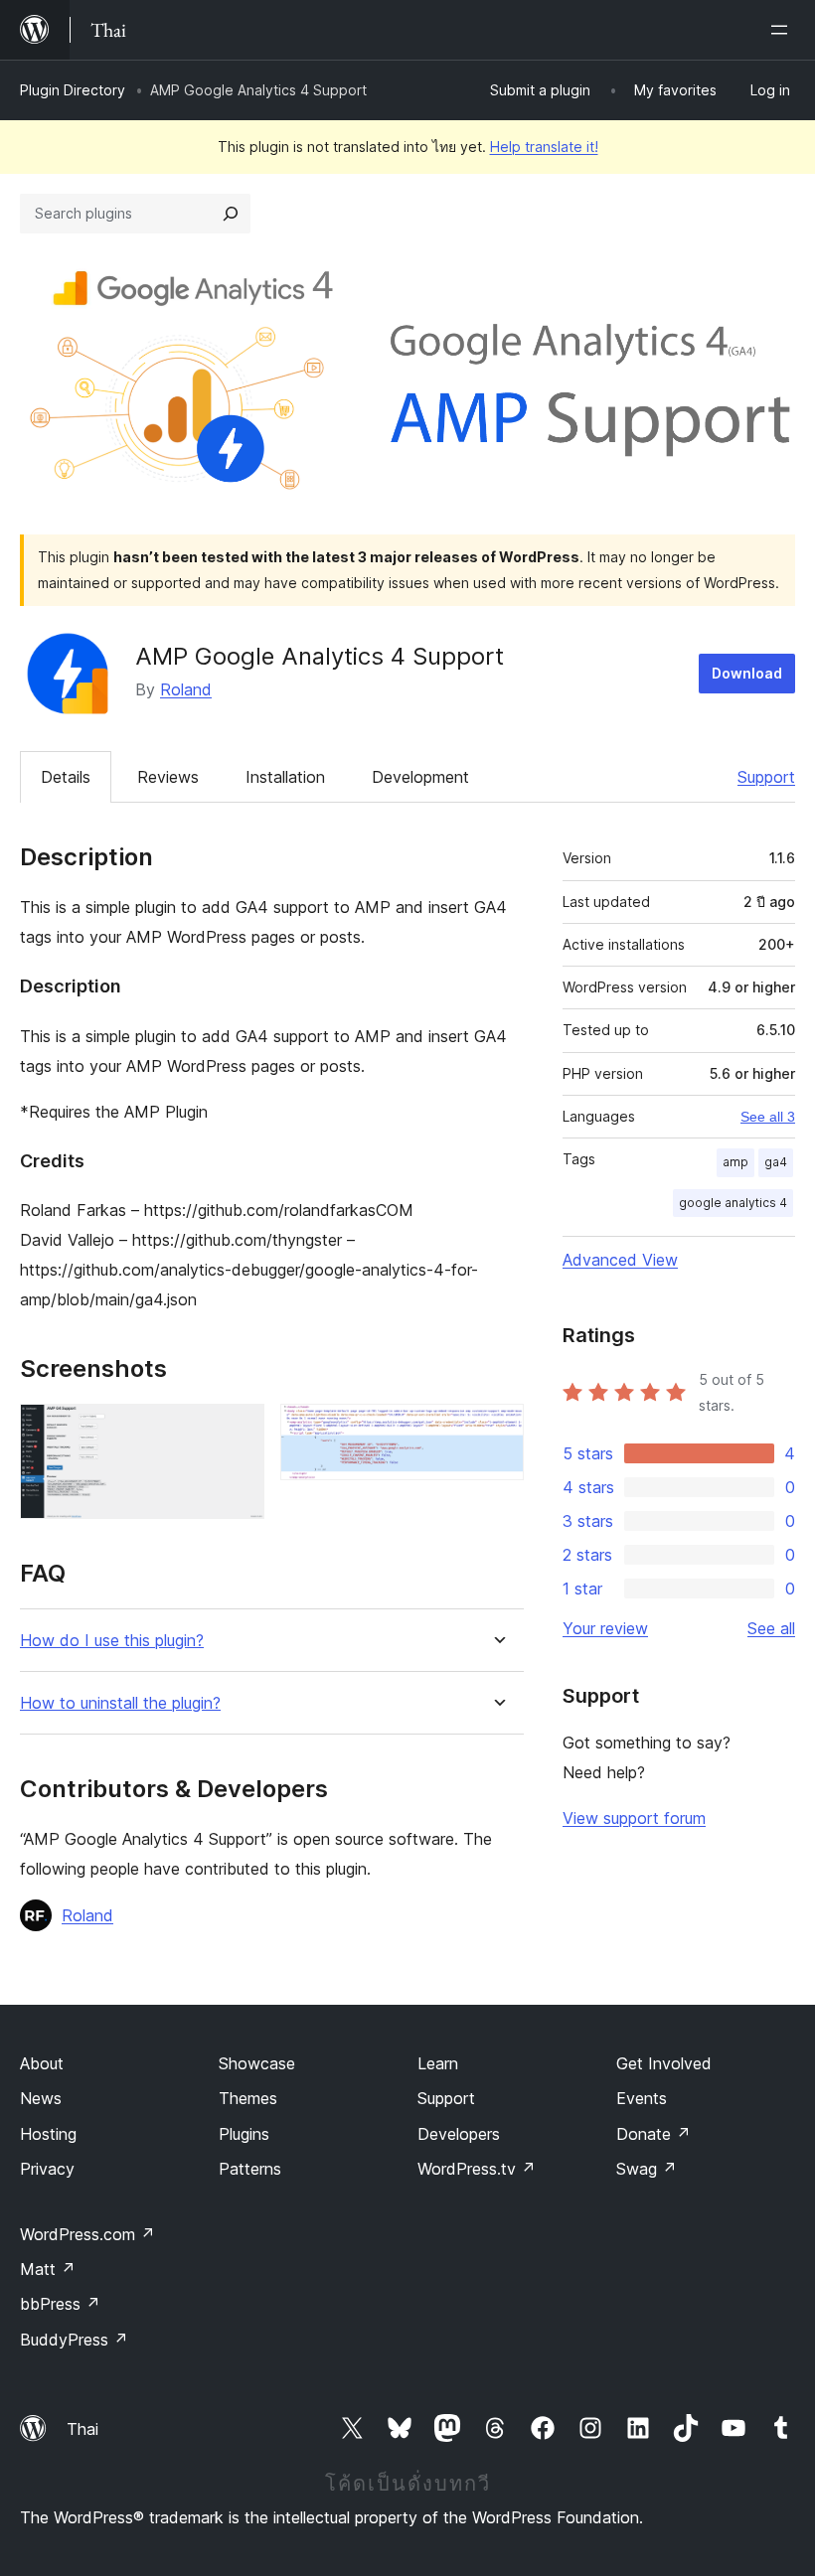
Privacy (47, 2169)
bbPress (60, 2304)
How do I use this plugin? (112, 1641)
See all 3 (768, 1117)
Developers (459, 2134)
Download (747, 673)
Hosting (48, 2134)
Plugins (244, 2134)
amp (735, 1162)
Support (766, 777)
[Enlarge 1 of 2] (238, 1431)
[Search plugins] (231, 214)
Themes (248, 2098)
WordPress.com (87, 2234)
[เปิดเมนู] (783, 30)
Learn (438, 2063)
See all (771, 1628)
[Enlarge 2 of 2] (497, 1431)
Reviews (168, 777)
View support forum (634, 1818)
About (42, 2063)
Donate (653, 2134)
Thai (82, 2429)
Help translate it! (544, 147)
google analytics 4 (733, 1203)
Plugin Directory (73, 90)
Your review (605, 1628)
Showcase (257, 2063)
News (41, 2098)
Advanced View (620, 1260)
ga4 (776, 1162)
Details (66, 777)
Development (420, 777)
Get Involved (664, 2063)
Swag (647, 2169)
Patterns (250, 2169)
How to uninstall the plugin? (120, 1703)
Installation (285, 777)
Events (642, 2098)
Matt (48, 2269)
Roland (186, 689)
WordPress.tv (477, 2169)
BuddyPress (74, 2340)
